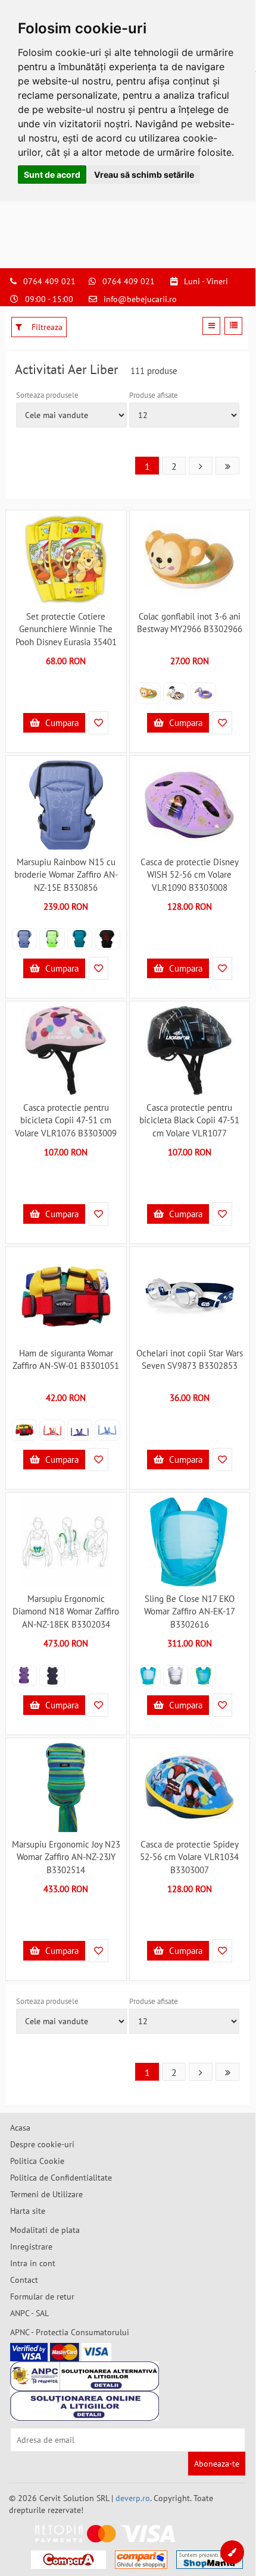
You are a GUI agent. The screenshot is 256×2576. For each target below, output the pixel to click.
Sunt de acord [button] (52, 175)
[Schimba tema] (232, 2552)
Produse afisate (154, 395)
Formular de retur (42, 2297)
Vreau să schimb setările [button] (144, 175)
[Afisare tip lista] (233, 326)
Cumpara (61, 723)
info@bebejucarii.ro (140, 299)
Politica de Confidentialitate (61, 2178)
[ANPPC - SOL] (85, 2406)
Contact (24, 2280)
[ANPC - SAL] (85, 2376)
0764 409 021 (49, 281)
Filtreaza (46, 327)
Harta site (28, 2211)
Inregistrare (31, 2247)
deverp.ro (133, 2498)
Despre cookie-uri (42, 2144)
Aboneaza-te (217, 2464)
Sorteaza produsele (47, 395)
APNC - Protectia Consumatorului (70, 2332)
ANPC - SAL (29, 2313)
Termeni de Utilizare (46, 2194)
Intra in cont (33, 2263)
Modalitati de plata (45, 2230)
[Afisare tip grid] (211, 326)
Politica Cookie (37, 2161)
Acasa (20, 2128)
